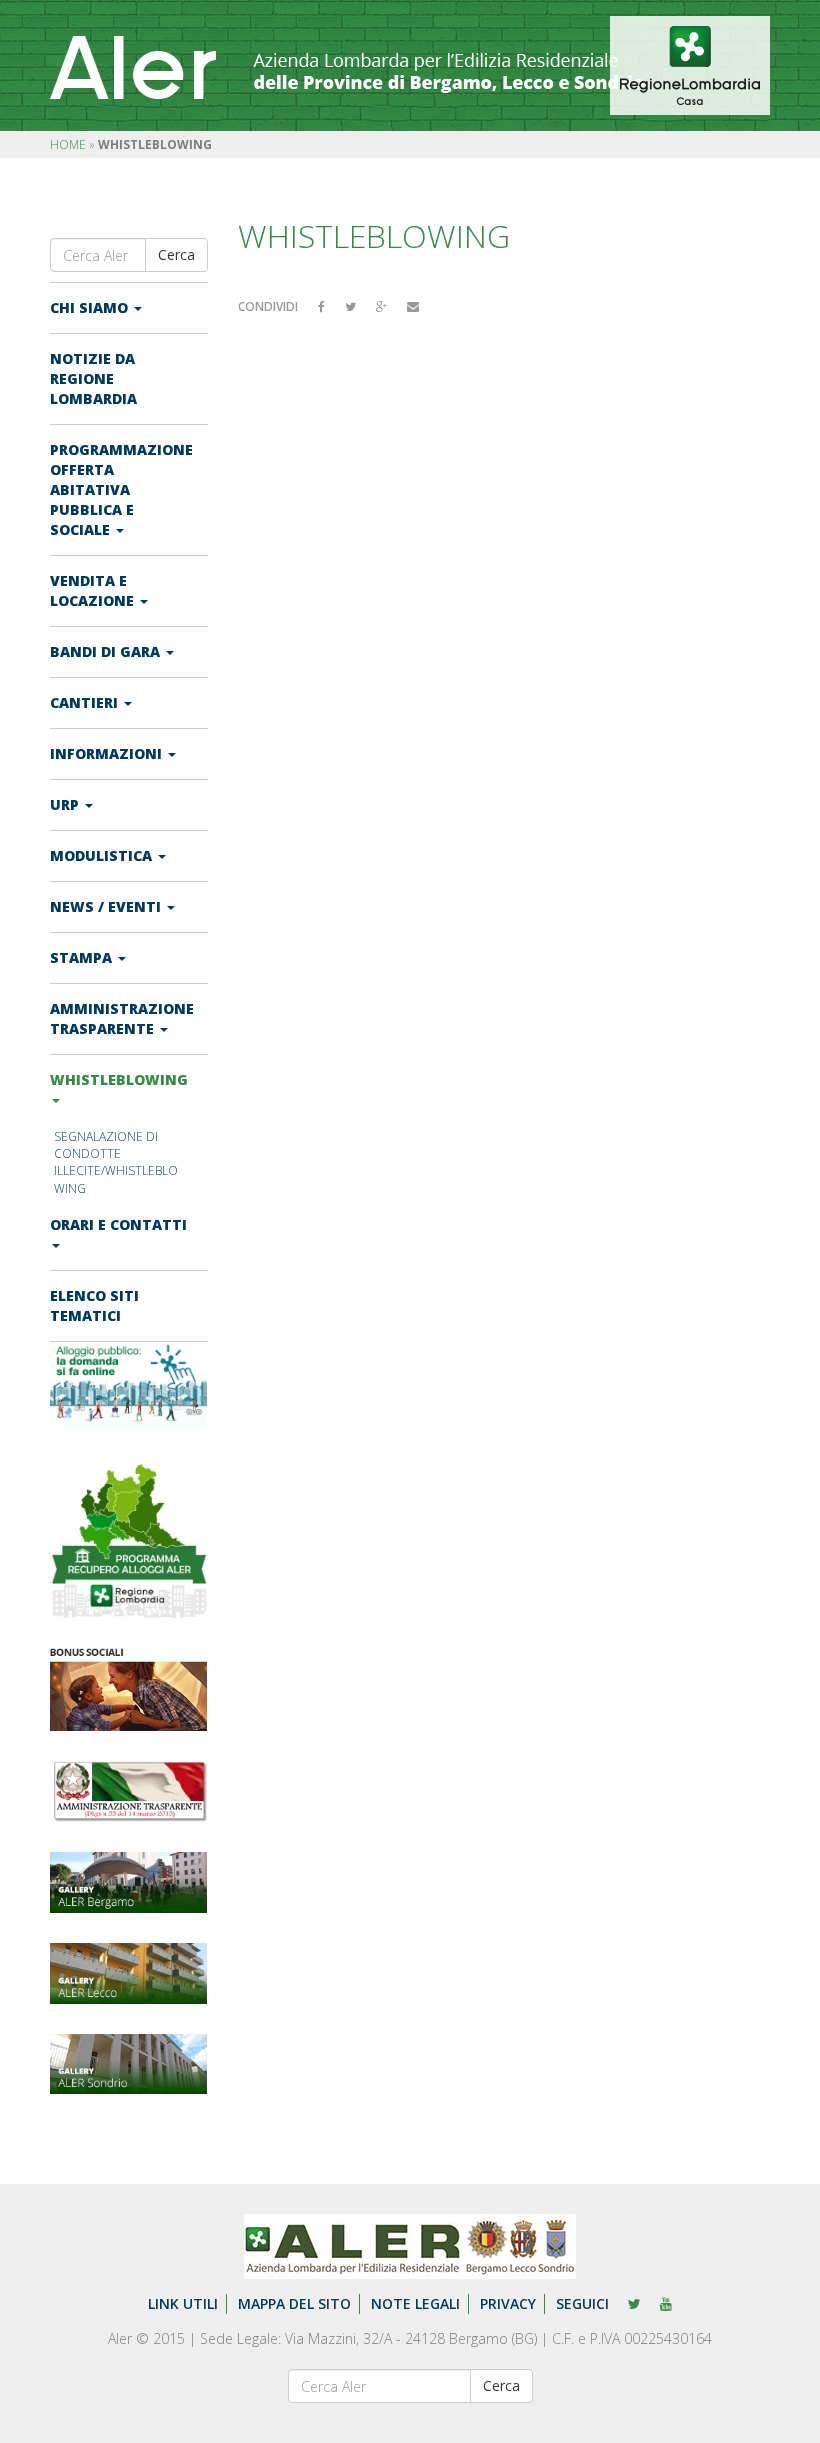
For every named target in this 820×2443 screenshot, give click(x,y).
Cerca (176, 254)
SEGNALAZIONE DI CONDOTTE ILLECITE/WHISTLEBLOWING (116, 1162)
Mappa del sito (294, 2303)
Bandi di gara (107, 651)
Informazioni (108, 753)
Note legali (415, 2303)
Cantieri (86, 702)
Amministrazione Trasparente (122, 1018)
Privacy (508, 2303)
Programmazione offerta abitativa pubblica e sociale (121, 489)
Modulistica (103, 855)
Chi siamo (91, 307)
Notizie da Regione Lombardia (93, 378)
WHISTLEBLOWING (119, 1079)
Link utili (183, 2303)
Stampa (83, 957)
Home (68, 144)
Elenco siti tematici (94, 1305)
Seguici (582, 2303)
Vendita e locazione (94, 590)
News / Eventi (107, 906)
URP (66, 804)
